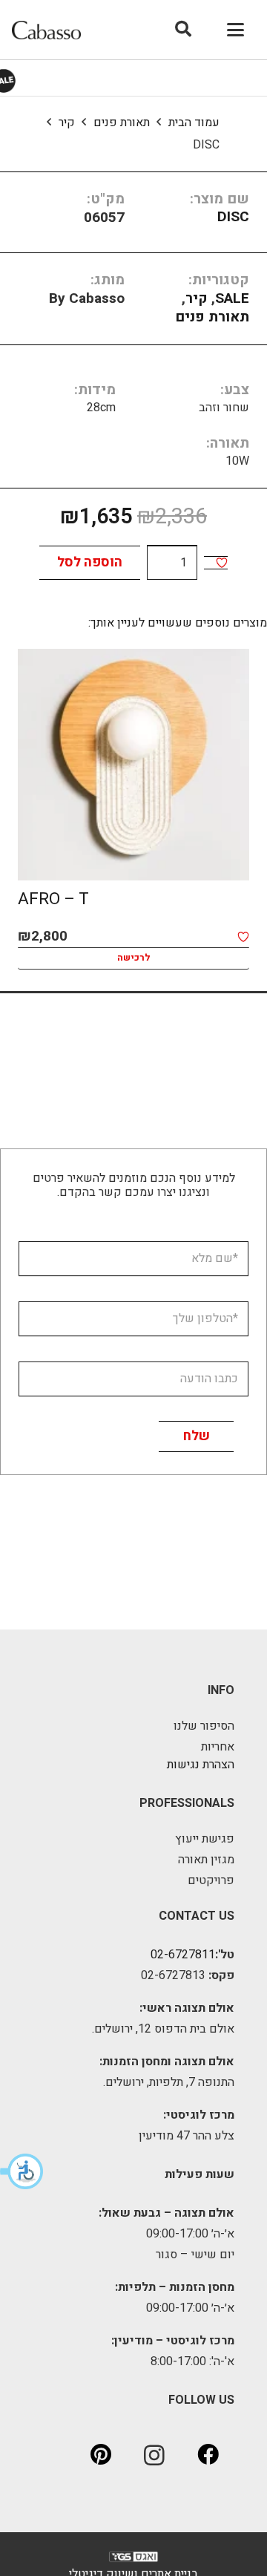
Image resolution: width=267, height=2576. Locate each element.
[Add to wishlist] (222, 563)
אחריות (218, 1747)
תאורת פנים (122, 122)
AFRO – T (53, 899)
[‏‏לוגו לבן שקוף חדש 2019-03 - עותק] (133, 2560)
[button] (22, 2171)
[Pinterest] (101, 2455)
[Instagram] (154, 2455)
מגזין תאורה (206, 1860)
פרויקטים (211, 1880)
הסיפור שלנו (204, 1726)
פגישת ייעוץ (205, 1839)
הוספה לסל (90, 562)
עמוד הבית (194, 122)
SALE (232, 298)
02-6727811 (183, 1955)
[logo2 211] (46, 30)
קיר (67, 122)
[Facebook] (208, 2455)
